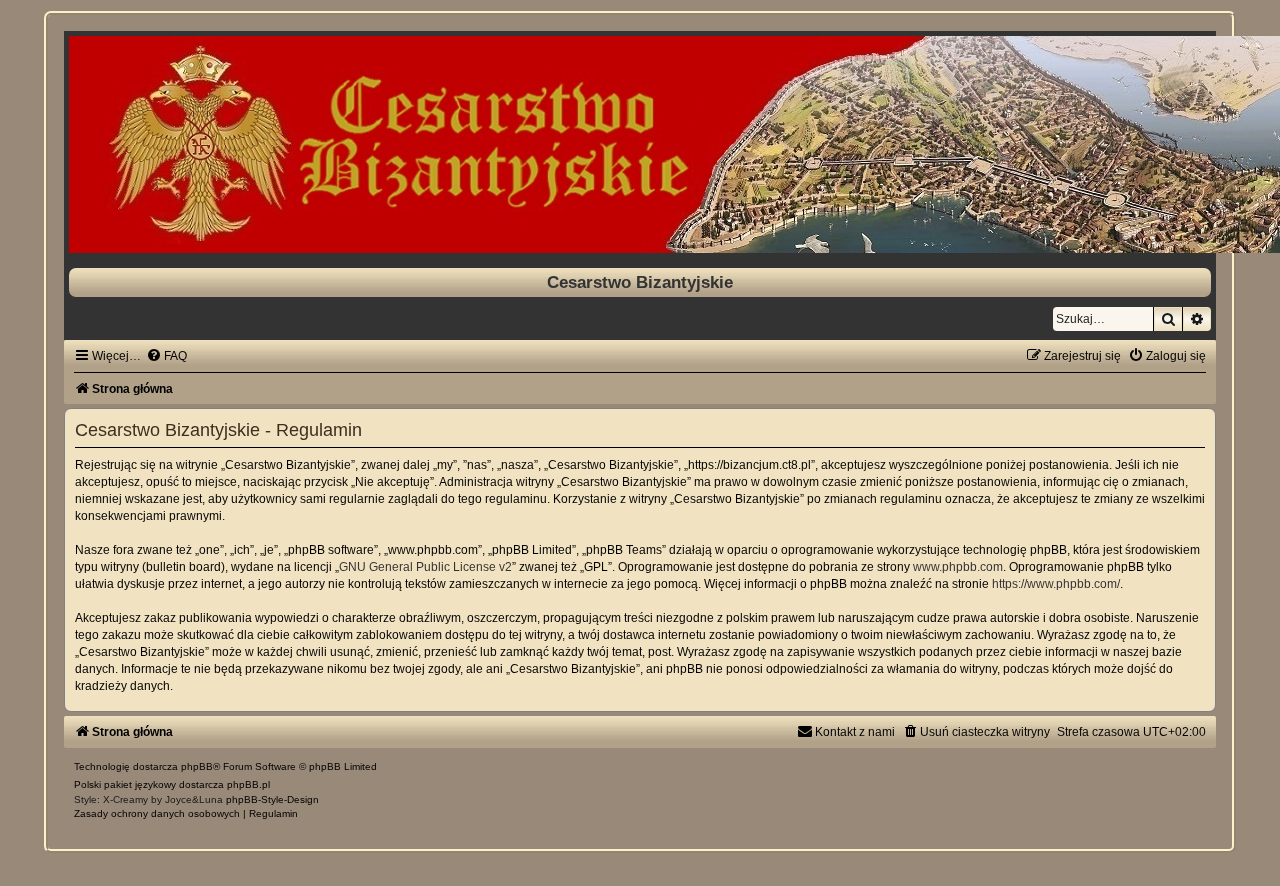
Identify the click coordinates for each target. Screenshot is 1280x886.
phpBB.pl (248, 784)
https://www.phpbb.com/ (1056, 584)
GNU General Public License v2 (425, 567)
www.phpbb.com (958, 567)
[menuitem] (166, 356)
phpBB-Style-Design (272, 799)
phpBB (197, 766)
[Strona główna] (640, 144)
